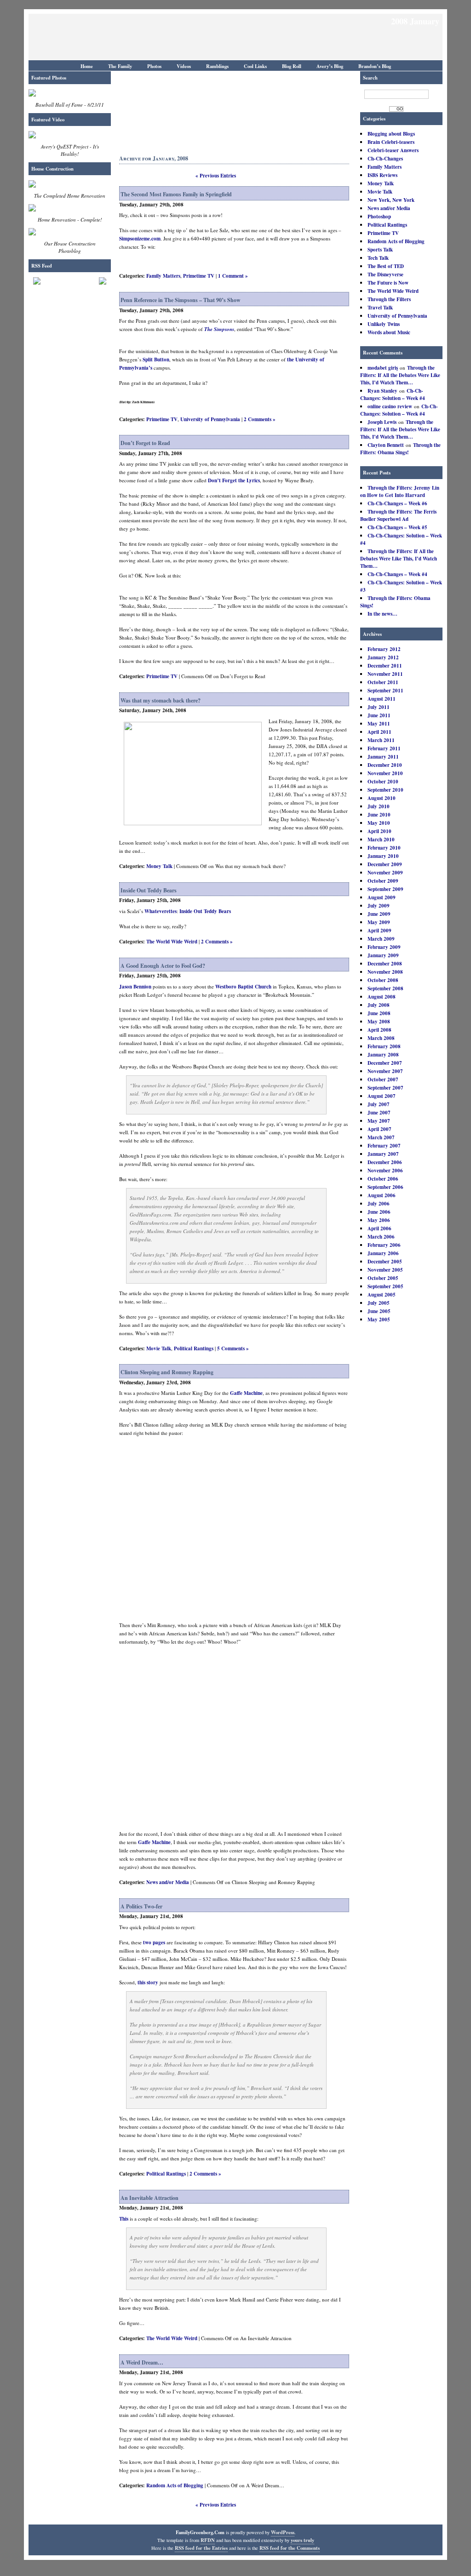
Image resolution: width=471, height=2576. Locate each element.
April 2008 (379, 1030)
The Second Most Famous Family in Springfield (176, 194)
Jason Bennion (135, 987)
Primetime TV (383, 233)
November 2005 (385, 1270)
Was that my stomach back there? (161, 700)
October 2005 (383, 1278)
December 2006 (385, 1162)
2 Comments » (260, 419)
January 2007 (383, 1154)
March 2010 (381, 840)
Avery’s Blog (330, 66)
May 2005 (379, 1319)
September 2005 (385, 1286)
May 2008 (379, 1022)
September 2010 (385, 790)
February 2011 (384, 748)
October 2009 (383, 881)
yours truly (302, 2540)
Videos (184, 66)
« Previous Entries (216, 176)
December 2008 (385, 964)
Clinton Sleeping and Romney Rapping (167, 1372)
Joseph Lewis (382, 422)
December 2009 (385, 864)
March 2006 (381, 1237)
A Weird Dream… (142, 2362)
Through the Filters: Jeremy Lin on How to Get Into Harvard (400, 491)
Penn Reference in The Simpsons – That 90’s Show (181, 300)
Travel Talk (380, 308)
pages (159, 1942)
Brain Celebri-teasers (391, 142)
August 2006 (382, 1195)
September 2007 (385, 1088)
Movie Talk (380, 192)
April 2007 (379, 1129)
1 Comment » (233, 276)
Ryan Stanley (382, 391)
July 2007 (379, 1104)
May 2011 (379, 724)
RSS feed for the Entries (201, 2548)
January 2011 (383, 757)
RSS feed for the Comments (290, 2548)
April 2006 (379, 1228)
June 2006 (379, 1212)
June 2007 (379, 1113)
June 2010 (379, 815)
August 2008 (382, 997)
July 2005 (379, 1303)
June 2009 (379, 914)
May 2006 (379, 1220)
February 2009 (384, 947)
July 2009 (379, 906)
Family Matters (385, 167)
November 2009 (385, 873)
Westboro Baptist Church (243, 987)
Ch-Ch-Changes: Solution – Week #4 (393, 394)
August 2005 (382, 1295)
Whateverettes (161, 911)
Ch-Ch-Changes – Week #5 (397, 527)
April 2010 (379, 831)
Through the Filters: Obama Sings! (400, 449)
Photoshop (379, 217)
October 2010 (383, 782)
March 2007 (381, 1137)
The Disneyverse (385, 274)
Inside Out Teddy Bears (149, 890)
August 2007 (382, 1096)
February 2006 (384, 1245)
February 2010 (384, 848)
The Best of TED (386, 266)
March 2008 (381, 1038)
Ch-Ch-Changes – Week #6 (397, 503)
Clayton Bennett (386, 445)
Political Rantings (387, 225)
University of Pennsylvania (397, 316)
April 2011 (379, 732)
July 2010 (379, 806)
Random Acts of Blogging (396, 241)
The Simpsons (219, 329)
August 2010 (382, 798)
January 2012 (383, 657)
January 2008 (383, 1055)
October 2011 (383, 682)
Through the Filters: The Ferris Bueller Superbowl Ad (398, 515)
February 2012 (384, 649)
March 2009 (381, 939)
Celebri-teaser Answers (393, 150)
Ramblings (217, 66)
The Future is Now (388, 283)
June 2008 (379, 1013)
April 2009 (379, 931)
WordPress (283, 2532)
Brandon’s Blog (375, 66)
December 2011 (385, 666)
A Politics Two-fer (141, 1906)
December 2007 (385, 1063)
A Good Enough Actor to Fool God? (163, 966)
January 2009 (383, 955)
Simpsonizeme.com (140, 239)
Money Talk (381, 183)
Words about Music (389, 332)
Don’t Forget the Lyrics (234, 480)
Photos (154, 66)
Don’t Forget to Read (145, 443)
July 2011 (379, 707)
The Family (120, 66)
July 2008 (379, 1005)
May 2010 (379, 823)
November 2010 (385, 773)
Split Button (156, 360)
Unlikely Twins (384, 324)
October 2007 (383, 1080)
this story (148, 1982)
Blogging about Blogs (391, 134)
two (147, 1942)
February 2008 (384, 1046)
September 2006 (385, 1187)
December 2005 (385, 1262)
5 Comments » (233, 1348)
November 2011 (385, 674)
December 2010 (385, 765)
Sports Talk (380, 250)
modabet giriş (383, 368)
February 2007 (384, 1146)
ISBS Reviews (382, 175)
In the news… (382, 614)
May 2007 (379, 1121)
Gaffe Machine (246, 1393)
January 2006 (383, 1253)
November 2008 (385, 972)
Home (87, 66)
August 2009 (382, 897)
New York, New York (391, 200)
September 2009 (385, 889)
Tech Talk (378, 258)
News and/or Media (389, 208)
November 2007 (385, 1071)
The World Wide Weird (393, 291)
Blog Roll (292, 66)
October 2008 (383, 980)
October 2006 (383, 1179)
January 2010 (383, 856)
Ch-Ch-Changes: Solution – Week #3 (401, 586)
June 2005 (379, 1311)
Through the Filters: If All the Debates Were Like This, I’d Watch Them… (400, 375)
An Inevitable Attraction (149, 2198)
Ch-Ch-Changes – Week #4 (397, 574)
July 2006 (379, 1204)
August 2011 (382, 699)
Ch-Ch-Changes (385, 159)
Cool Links (255, 66)
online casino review (390, 406)
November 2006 (385, 1171)
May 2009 (379, 922)
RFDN (208, 2540)
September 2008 (385, 988)
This (124, 2219)
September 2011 (385, 691)
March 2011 (381, 740)
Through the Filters (389, 299)
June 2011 (379, 715)
